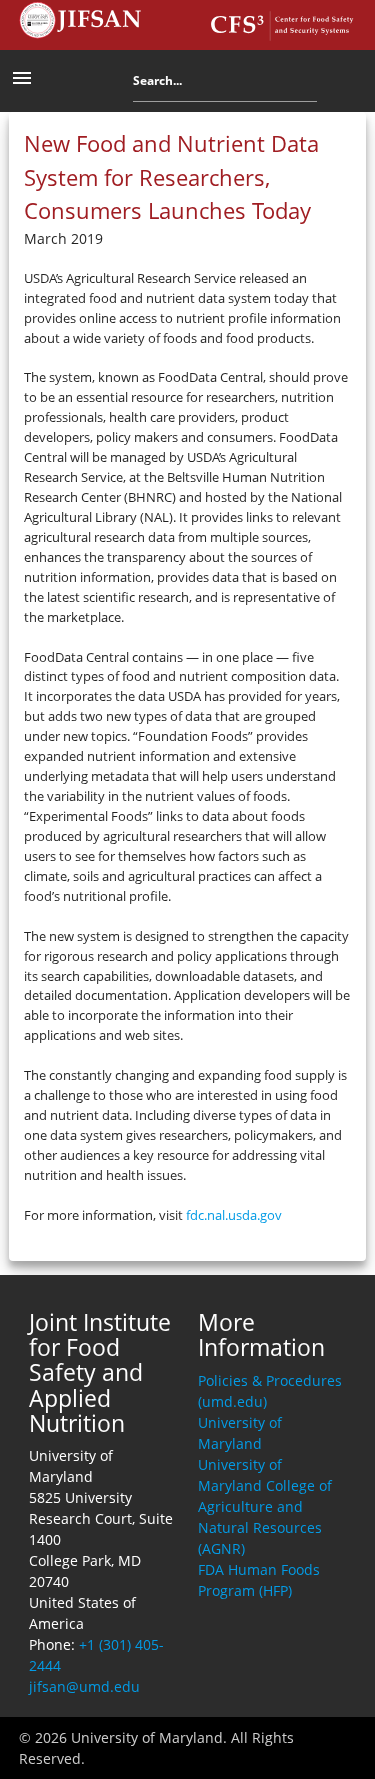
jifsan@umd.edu (84, 1686)
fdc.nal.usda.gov (234, 1215)
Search (332, 84)
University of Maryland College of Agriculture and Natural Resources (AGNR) (265, 1506)
